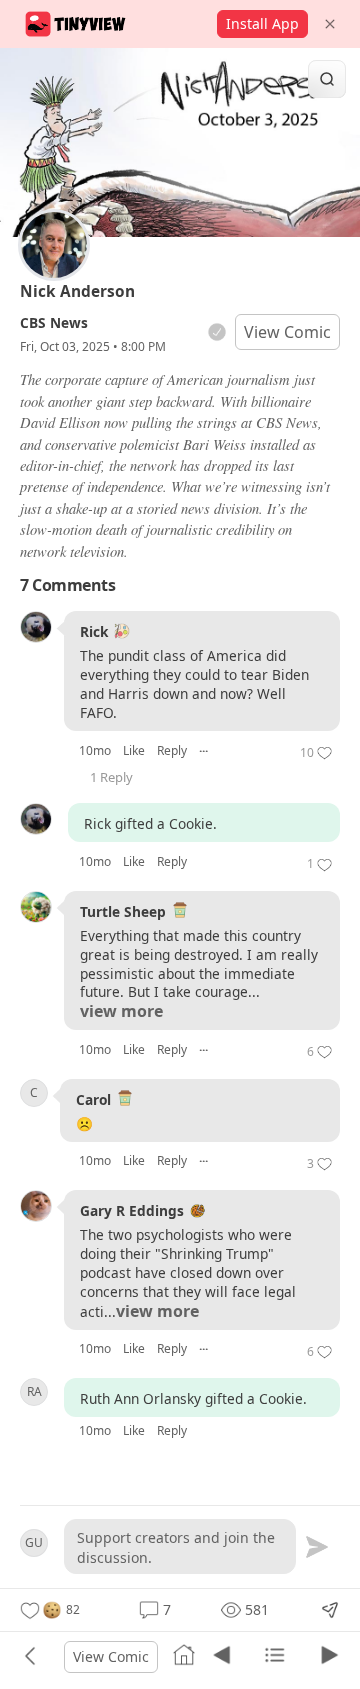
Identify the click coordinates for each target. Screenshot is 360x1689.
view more (121, 1011)
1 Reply (111, 777)
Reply (172, 750)
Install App (262, 23)
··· (203, 750)
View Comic (287, 332)
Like (134, 750)
